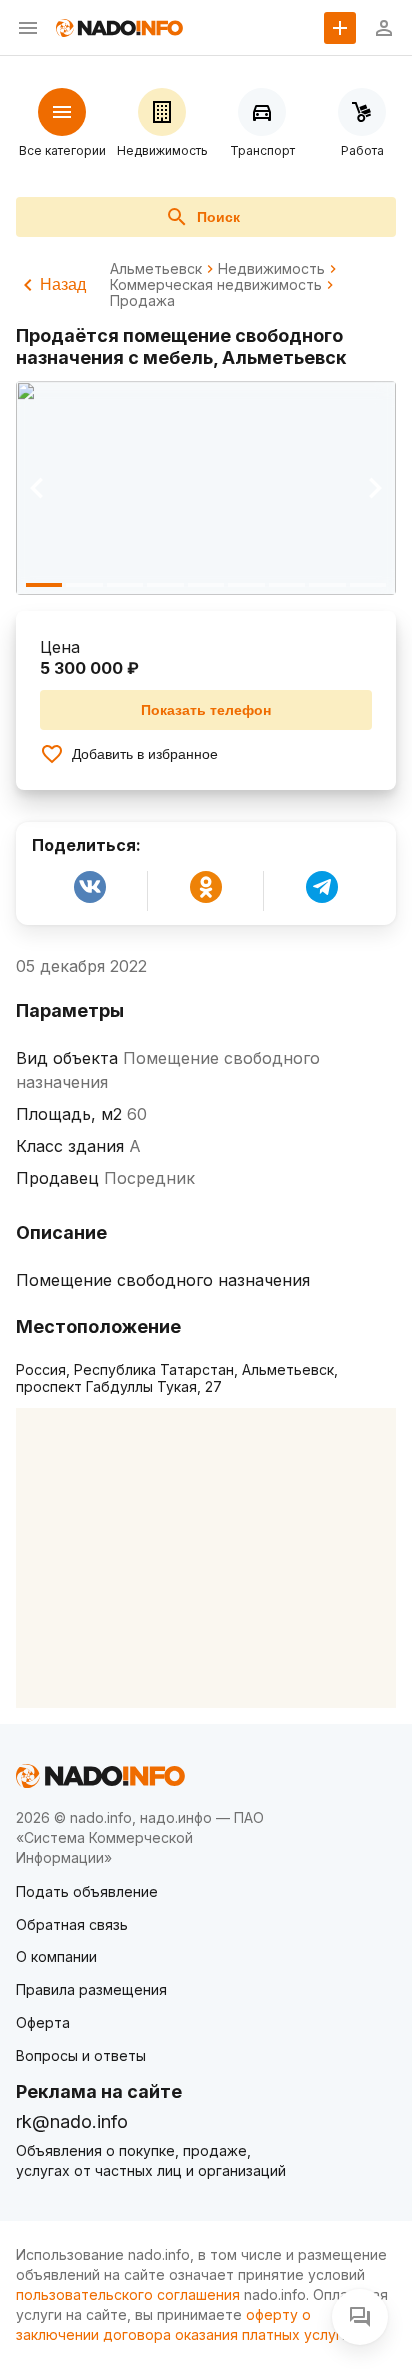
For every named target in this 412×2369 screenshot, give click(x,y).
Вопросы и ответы (81, 2055)
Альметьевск (156, 269)
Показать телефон (206, 710)
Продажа (142, 301)
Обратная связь (72, 1924)
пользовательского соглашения (128, 2294)
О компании (56, 1956)
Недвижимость (271, 269)
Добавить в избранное (145, 754)
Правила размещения (91, 1989)
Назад (63, 284)
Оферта (43, 2022)
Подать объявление (87, 1891)
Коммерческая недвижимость (216, 285)
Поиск (218, 217)
